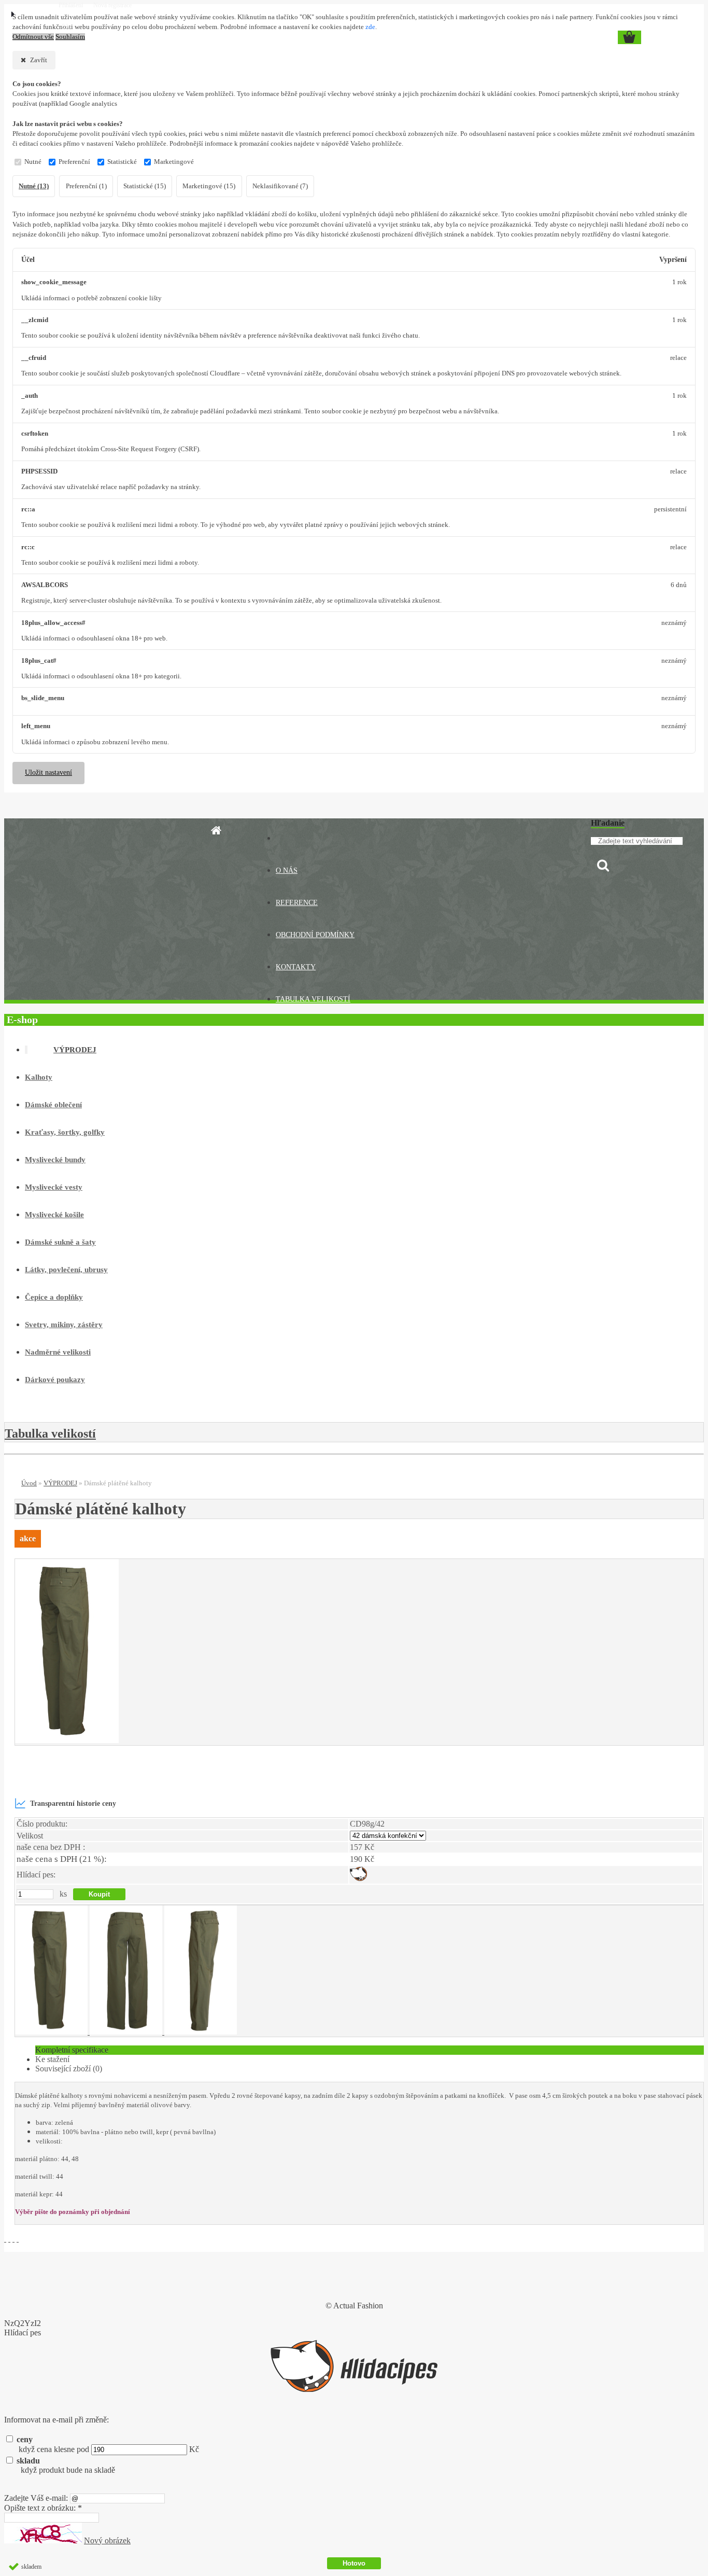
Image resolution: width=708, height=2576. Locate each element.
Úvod (29, 1483)
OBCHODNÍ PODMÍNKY (315, 935)
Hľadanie (608, 823)
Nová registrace (112, 5)
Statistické (122, 162)
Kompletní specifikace (72, 2050)
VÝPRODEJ (60, 1483)
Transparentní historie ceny (73, 1803)
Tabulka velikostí (50, 1433)
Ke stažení (52, 2059)
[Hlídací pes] (358, 1878)
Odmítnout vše (33, 37)
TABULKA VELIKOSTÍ (313, 999)
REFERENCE (297, 903)
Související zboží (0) (69, 2069)
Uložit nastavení (48, 772)
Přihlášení (72, 5)
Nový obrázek (107, 2540)
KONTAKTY (296, 967)
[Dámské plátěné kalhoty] (67, 1740)
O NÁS (287, 871)
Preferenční (74, 162)
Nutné (33, 162)
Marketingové (174, 162)
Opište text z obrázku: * (43, 2508)
